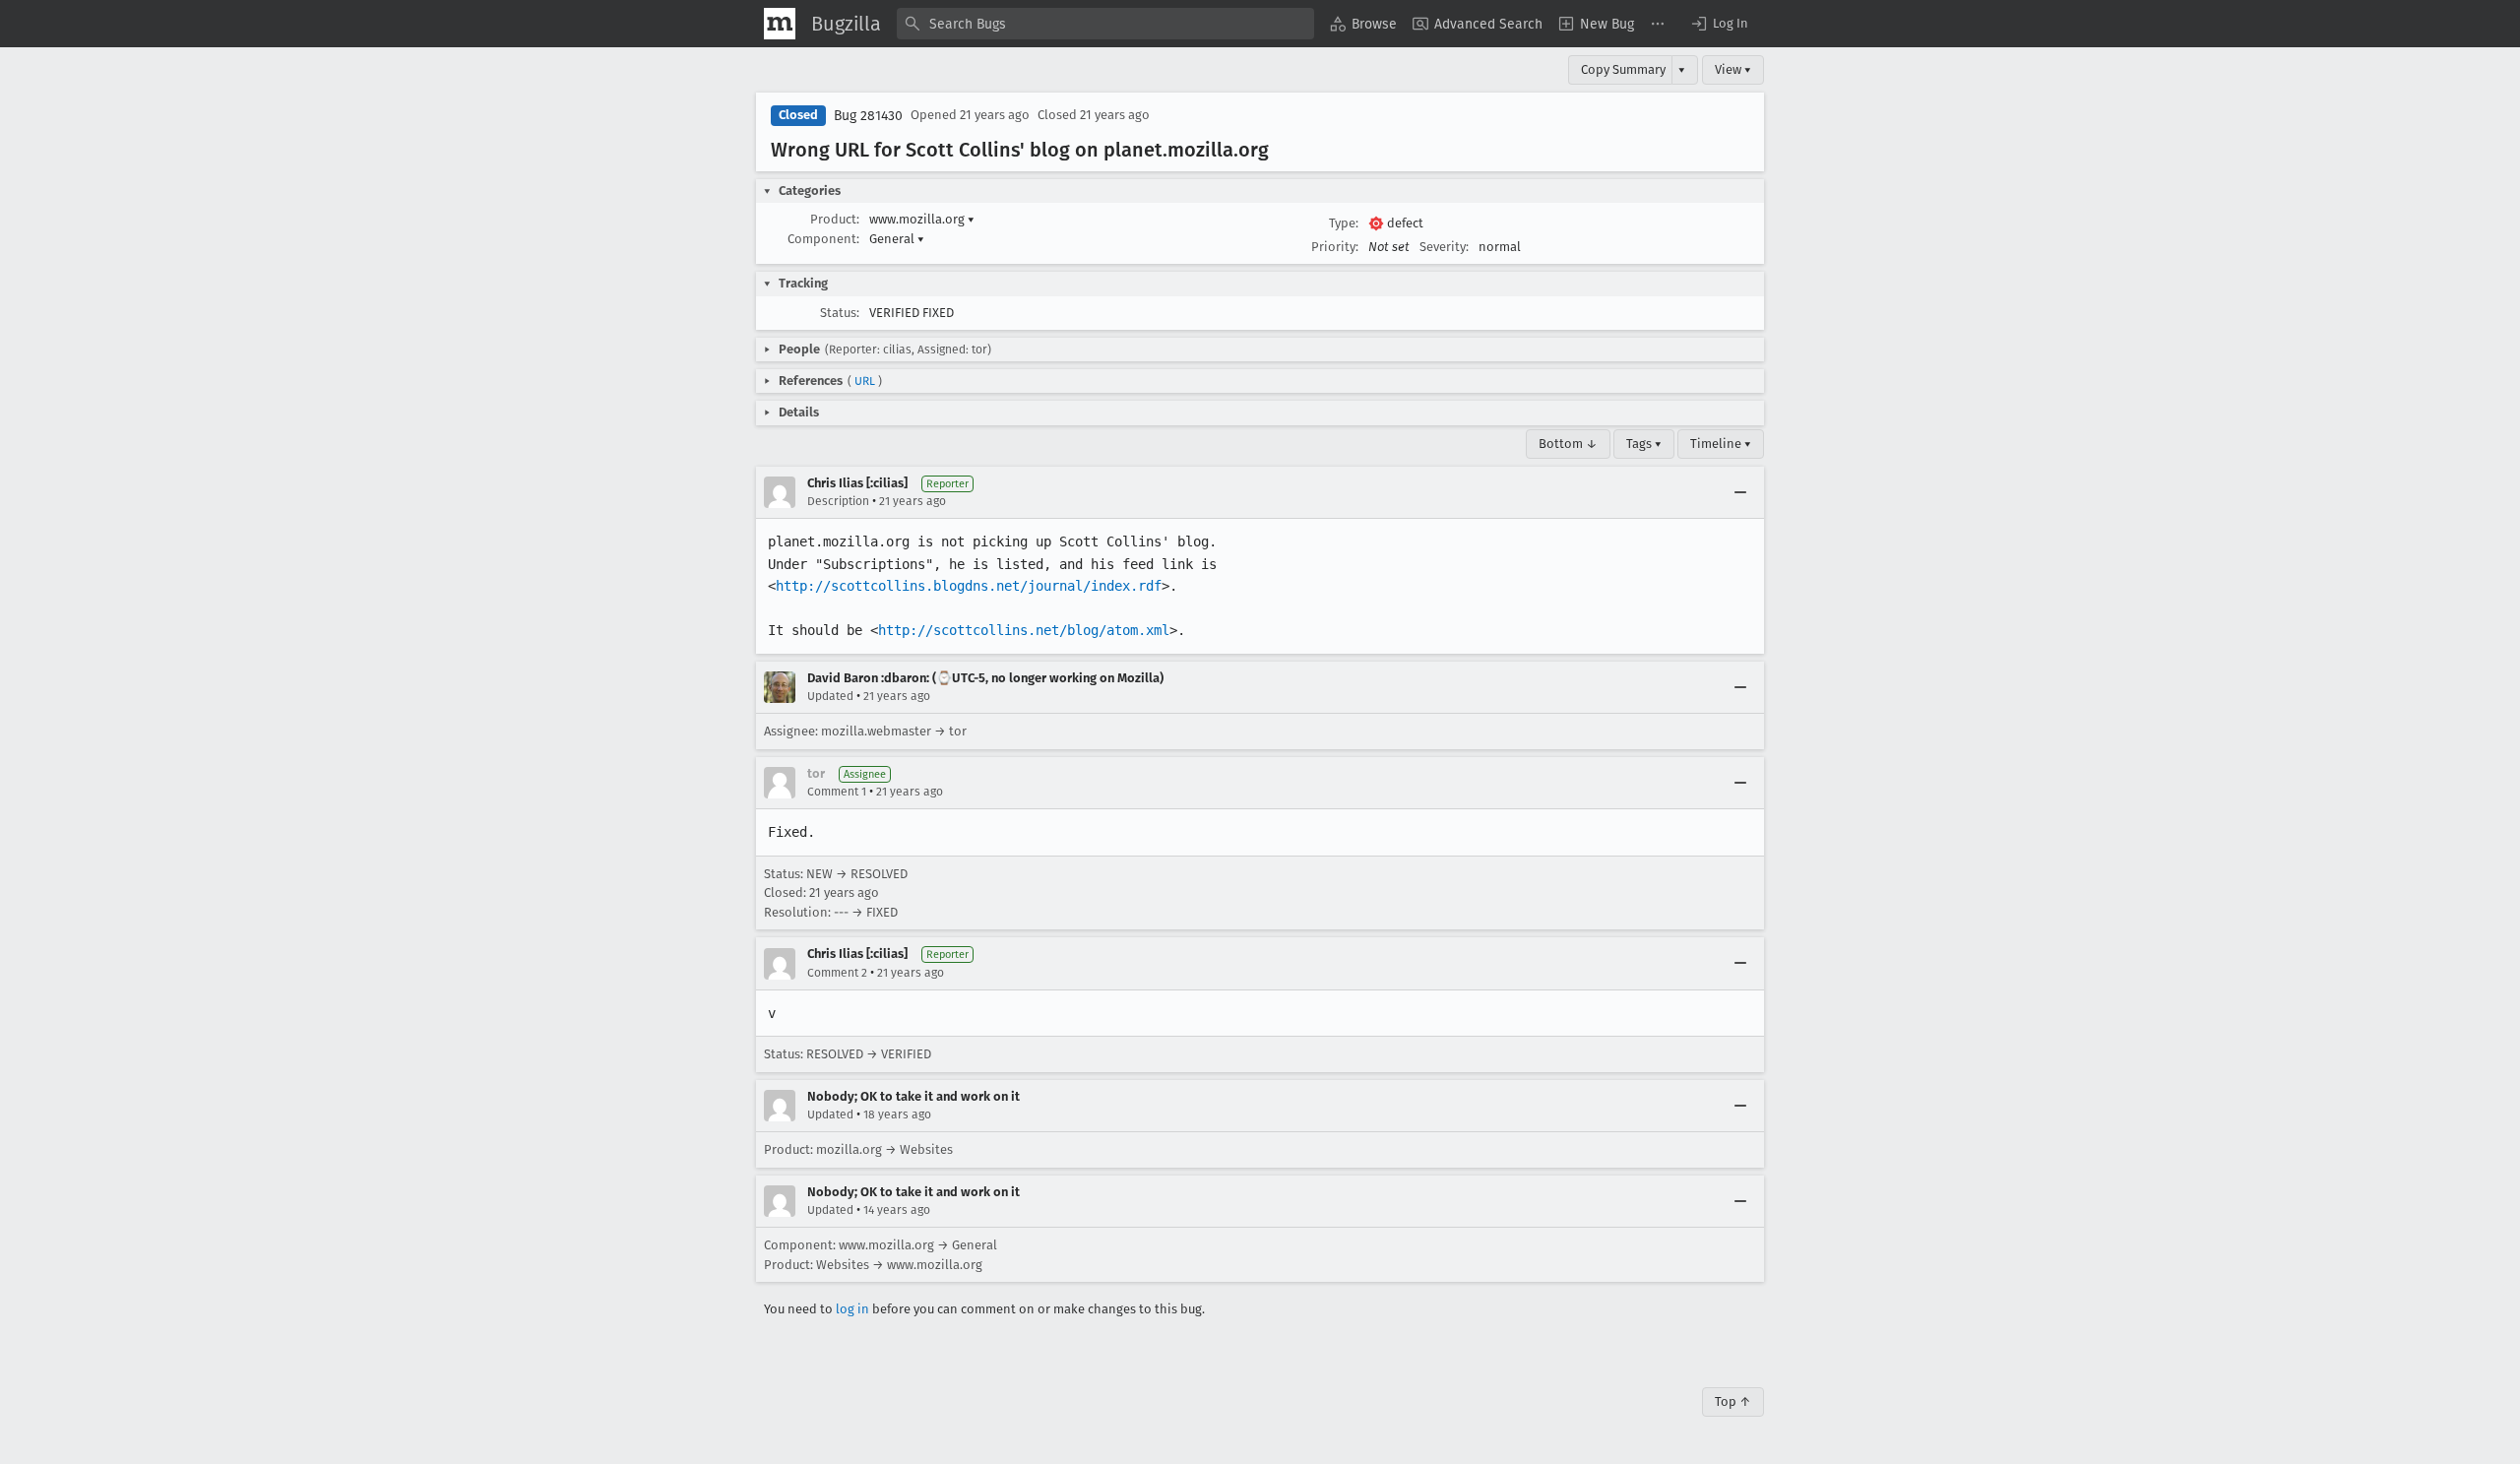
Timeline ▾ (1721, 444)
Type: (1344, 223)
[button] (1719, 24)
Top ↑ (1733, 1401)
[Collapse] (1740, 492)
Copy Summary (1623, 69)
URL (865, 381)
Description (838, 501)
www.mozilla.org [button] (922, 219)
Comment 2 (837, 973)
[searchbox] (1105, 24)
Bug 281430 (868, 116)
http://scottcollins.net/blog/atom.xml (1024, 630)
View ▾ (1733, 69)
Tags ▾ (1644, 444)
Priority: (1335, 247)
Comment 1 (837, 792)
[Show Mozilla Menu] (780, 24)
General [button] (897, 239)
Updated (830, 696)
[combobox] (1105, 24)
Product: (835, 219)
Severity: (1444, 247)
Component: (823, 239)
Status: (840, 313)
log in (852, 1309)
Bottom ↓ (1568, 444)
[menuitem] (1363, 24)
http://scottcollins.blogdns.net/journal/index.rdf (969, 586)
